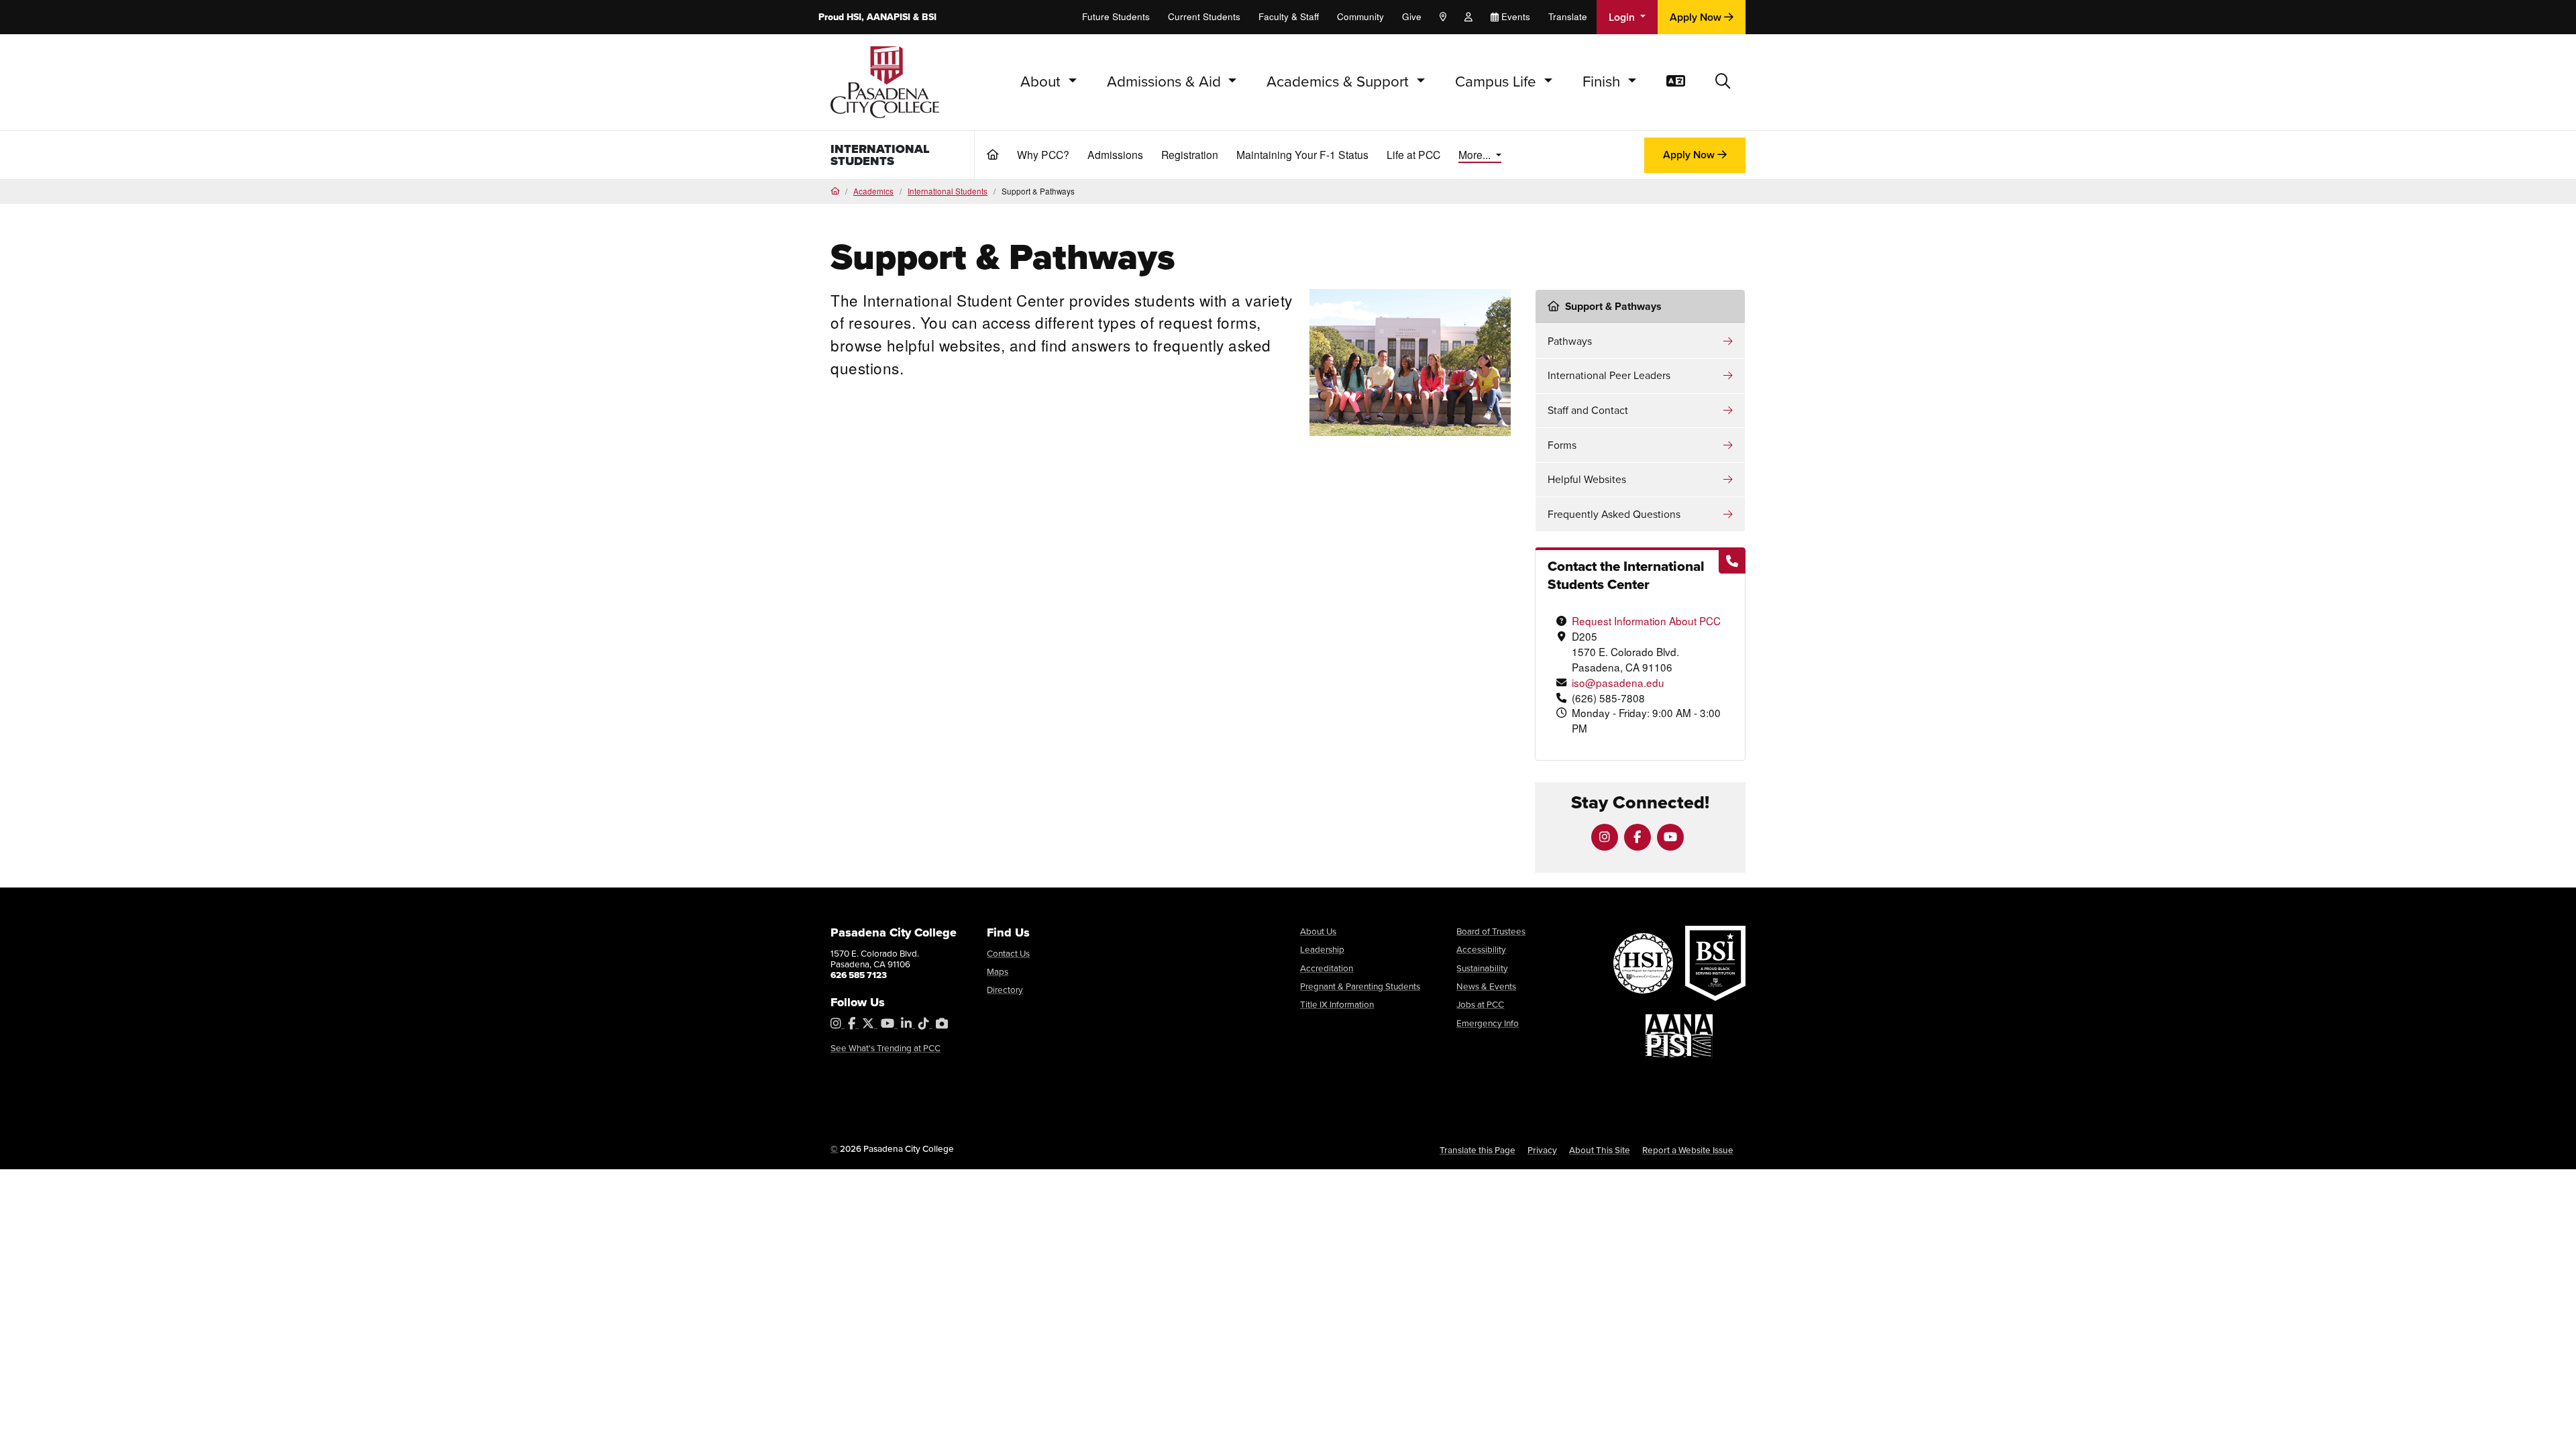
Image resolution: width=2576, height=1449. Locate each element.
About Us (1318, 931)
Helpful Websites (1587, 479)
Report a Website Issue (1688, 1150)
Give (1412, 16)
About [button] (1042, 82)
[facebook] (1638, 837)
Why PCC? (1043, 154)
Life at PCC (1413, 154)
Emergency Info (1488, 1023)
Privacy (1542, 1150)
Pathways (1570, 341)
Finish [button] (1603, 82)
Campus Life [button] (1498, 82)
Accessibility (1481, 949)
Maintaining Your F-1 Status (1302, 154)
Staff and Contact (1588, 410)
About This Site (1600, 1150)
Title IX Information (1337, 1004)
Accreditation (1327, 968)
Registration (1190, 154)
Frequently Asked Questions (1614, 514)
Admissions (1115, 154)
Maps (998, 971)
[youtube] (1670, 837)
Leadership (1322, 949)
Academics (873, 191)
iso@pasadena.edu (1618, 682)
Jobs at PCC (1480, 1004)
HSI (854, 17)
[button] (1723, 82)
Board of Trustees (1491, 931)
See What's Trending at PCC (885, 1048)
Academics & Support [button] (1340, 82)
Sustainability (1482, 968)
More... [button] (1476, 154)
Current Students (1204, 16)
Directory (1005, 989)
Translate (1568, 16)
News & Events (1486, 986)
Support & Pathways (1613, 306)
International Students (880, 155)
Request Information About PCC (1646, 621)
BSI (929, 17)
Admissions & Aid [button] (1166, 82)
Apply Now (1697, 17)
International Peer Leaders (1609, 375)
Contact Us (1008, 953)
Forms (1562, 445)
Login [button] (1623, 17)
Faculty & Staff (1289, 16)
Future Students (1116, 16)
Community (1360, 16)
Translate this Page (1478, 1150)
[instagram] (1605, 837)
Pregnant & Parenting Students (1360, 986)
